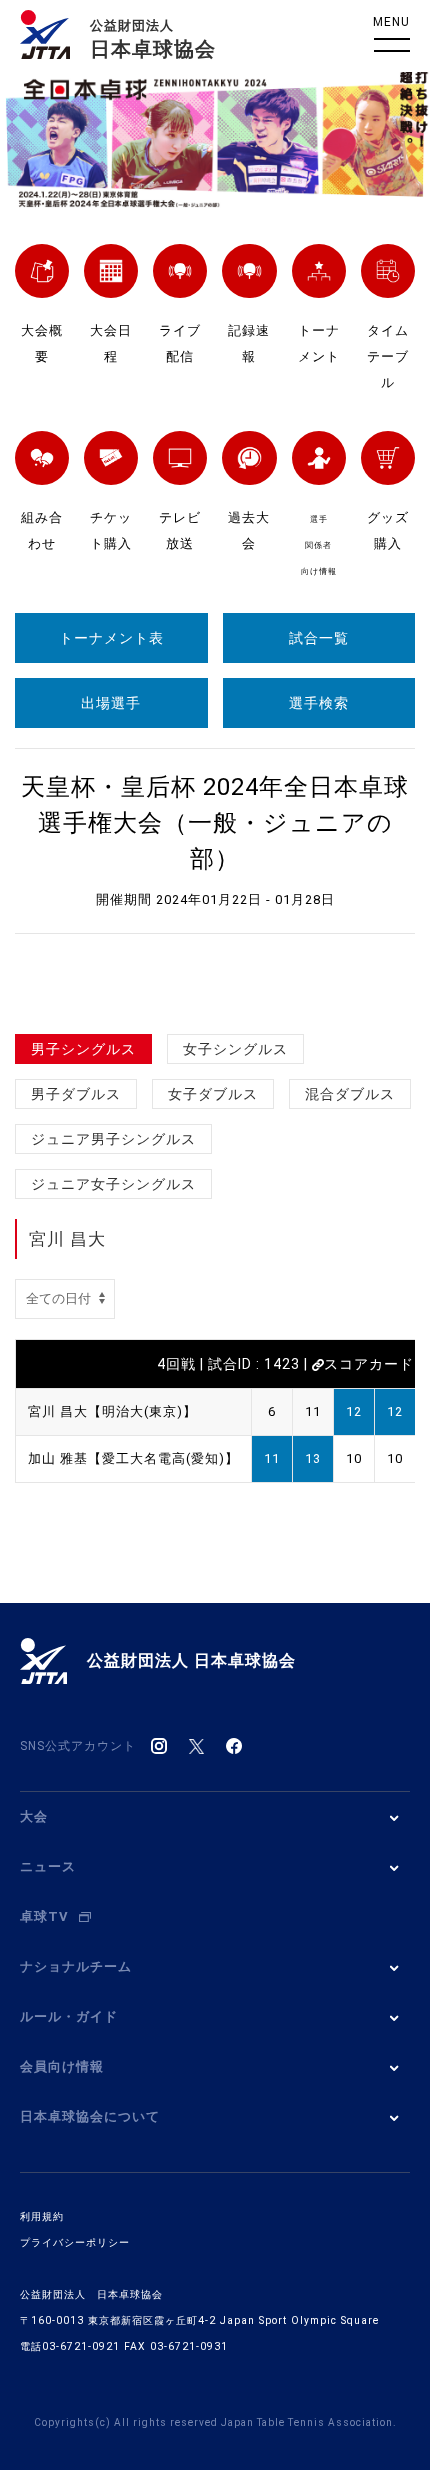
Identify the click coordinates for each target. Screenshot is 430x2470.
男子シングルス (83, 1049)
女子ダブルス (213, 1094)
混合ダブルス (350, 1094)
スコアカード (369, 1364)
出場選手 (111, 703)
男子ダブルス (76, 1094)
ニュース (48, 1866)
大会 (34, 1816)
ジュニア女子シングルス (113, 1184)
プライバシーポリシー (75, 2242)
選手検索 (319, 703)
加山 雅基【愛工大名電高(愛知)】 (133, 1458)
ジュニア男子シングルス (113, 1139)
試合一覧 (319, 638)
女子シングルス (235, 1049)
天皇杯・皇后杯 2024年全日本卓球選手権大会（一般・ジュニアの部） (215, 823)
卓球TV (44, 1916)
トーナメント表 (111, 638)
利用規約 (42, 2216)
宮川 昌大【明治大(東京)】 (112, 1411)
